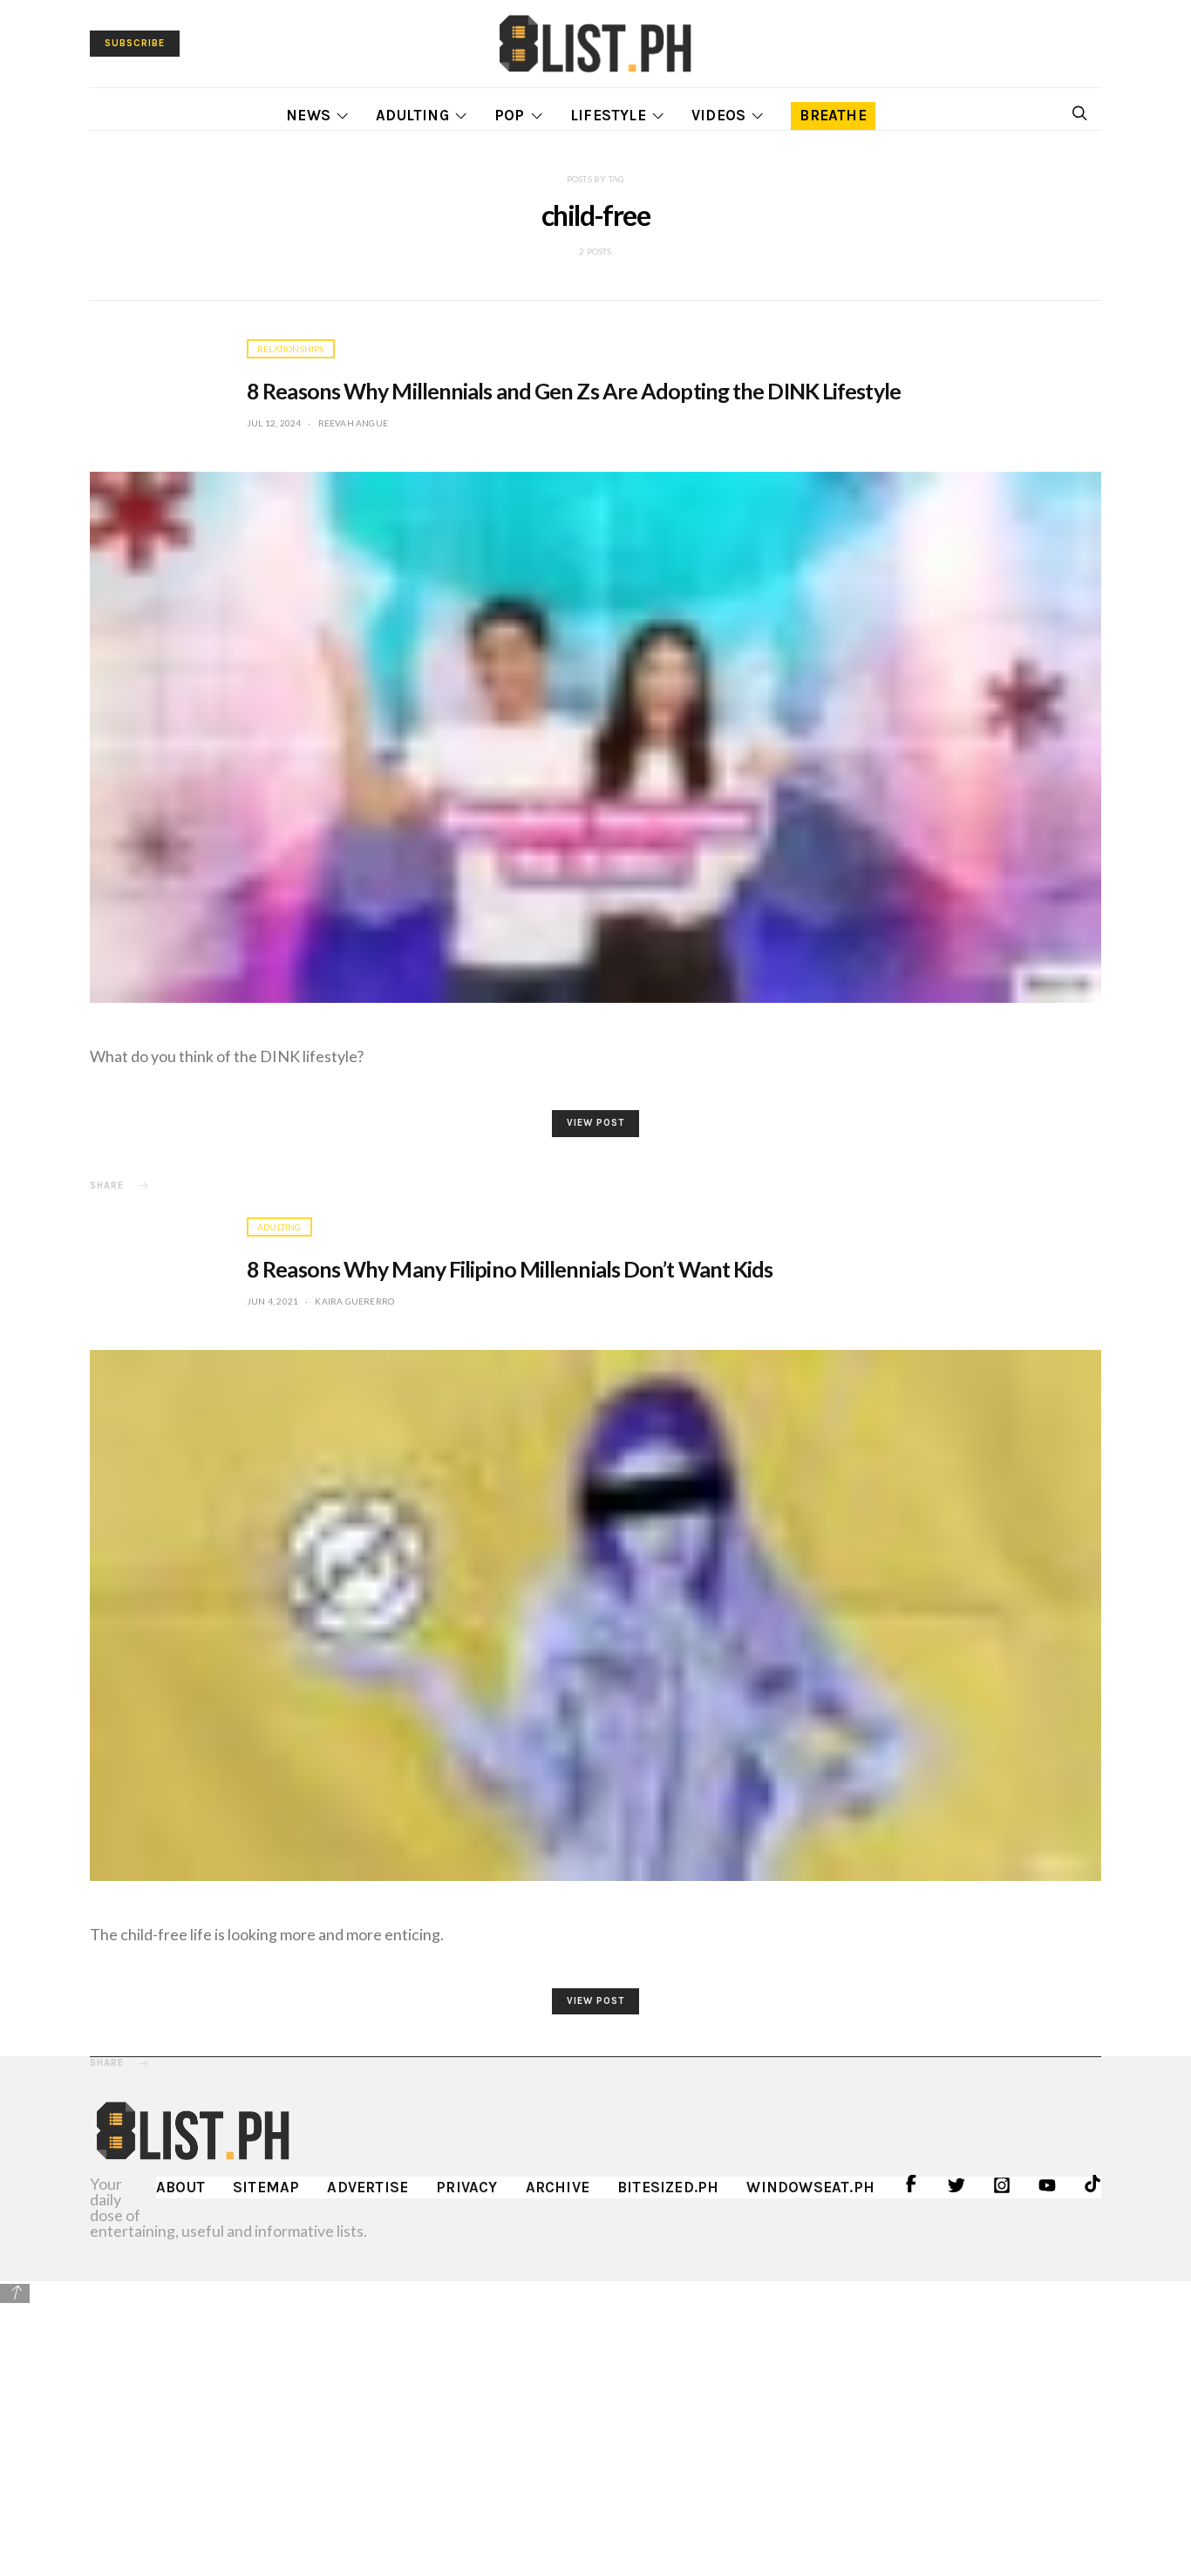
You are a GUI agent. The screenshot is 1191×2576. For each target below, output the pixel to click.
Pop (510, 115)
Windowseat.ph (810, 2187)
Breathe (833, 115)
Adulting (412, 115)
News (308, 115)
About (180, 2187)
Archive (558, 2187)
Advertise (368, 2187)
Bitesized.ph (668, 2187)
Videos (718, 115)
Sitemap (266, 2187)
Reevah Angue (353, 423)
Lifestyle (608, 115)
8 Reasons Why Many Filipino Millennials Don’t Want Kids (510, 1269)
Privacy (466, 2187)
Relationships (291, 349)
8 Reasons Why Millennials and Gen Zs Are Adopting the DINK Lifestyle (574, 391)
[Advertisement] (595, 2428)
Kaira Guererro (354, 1301)
